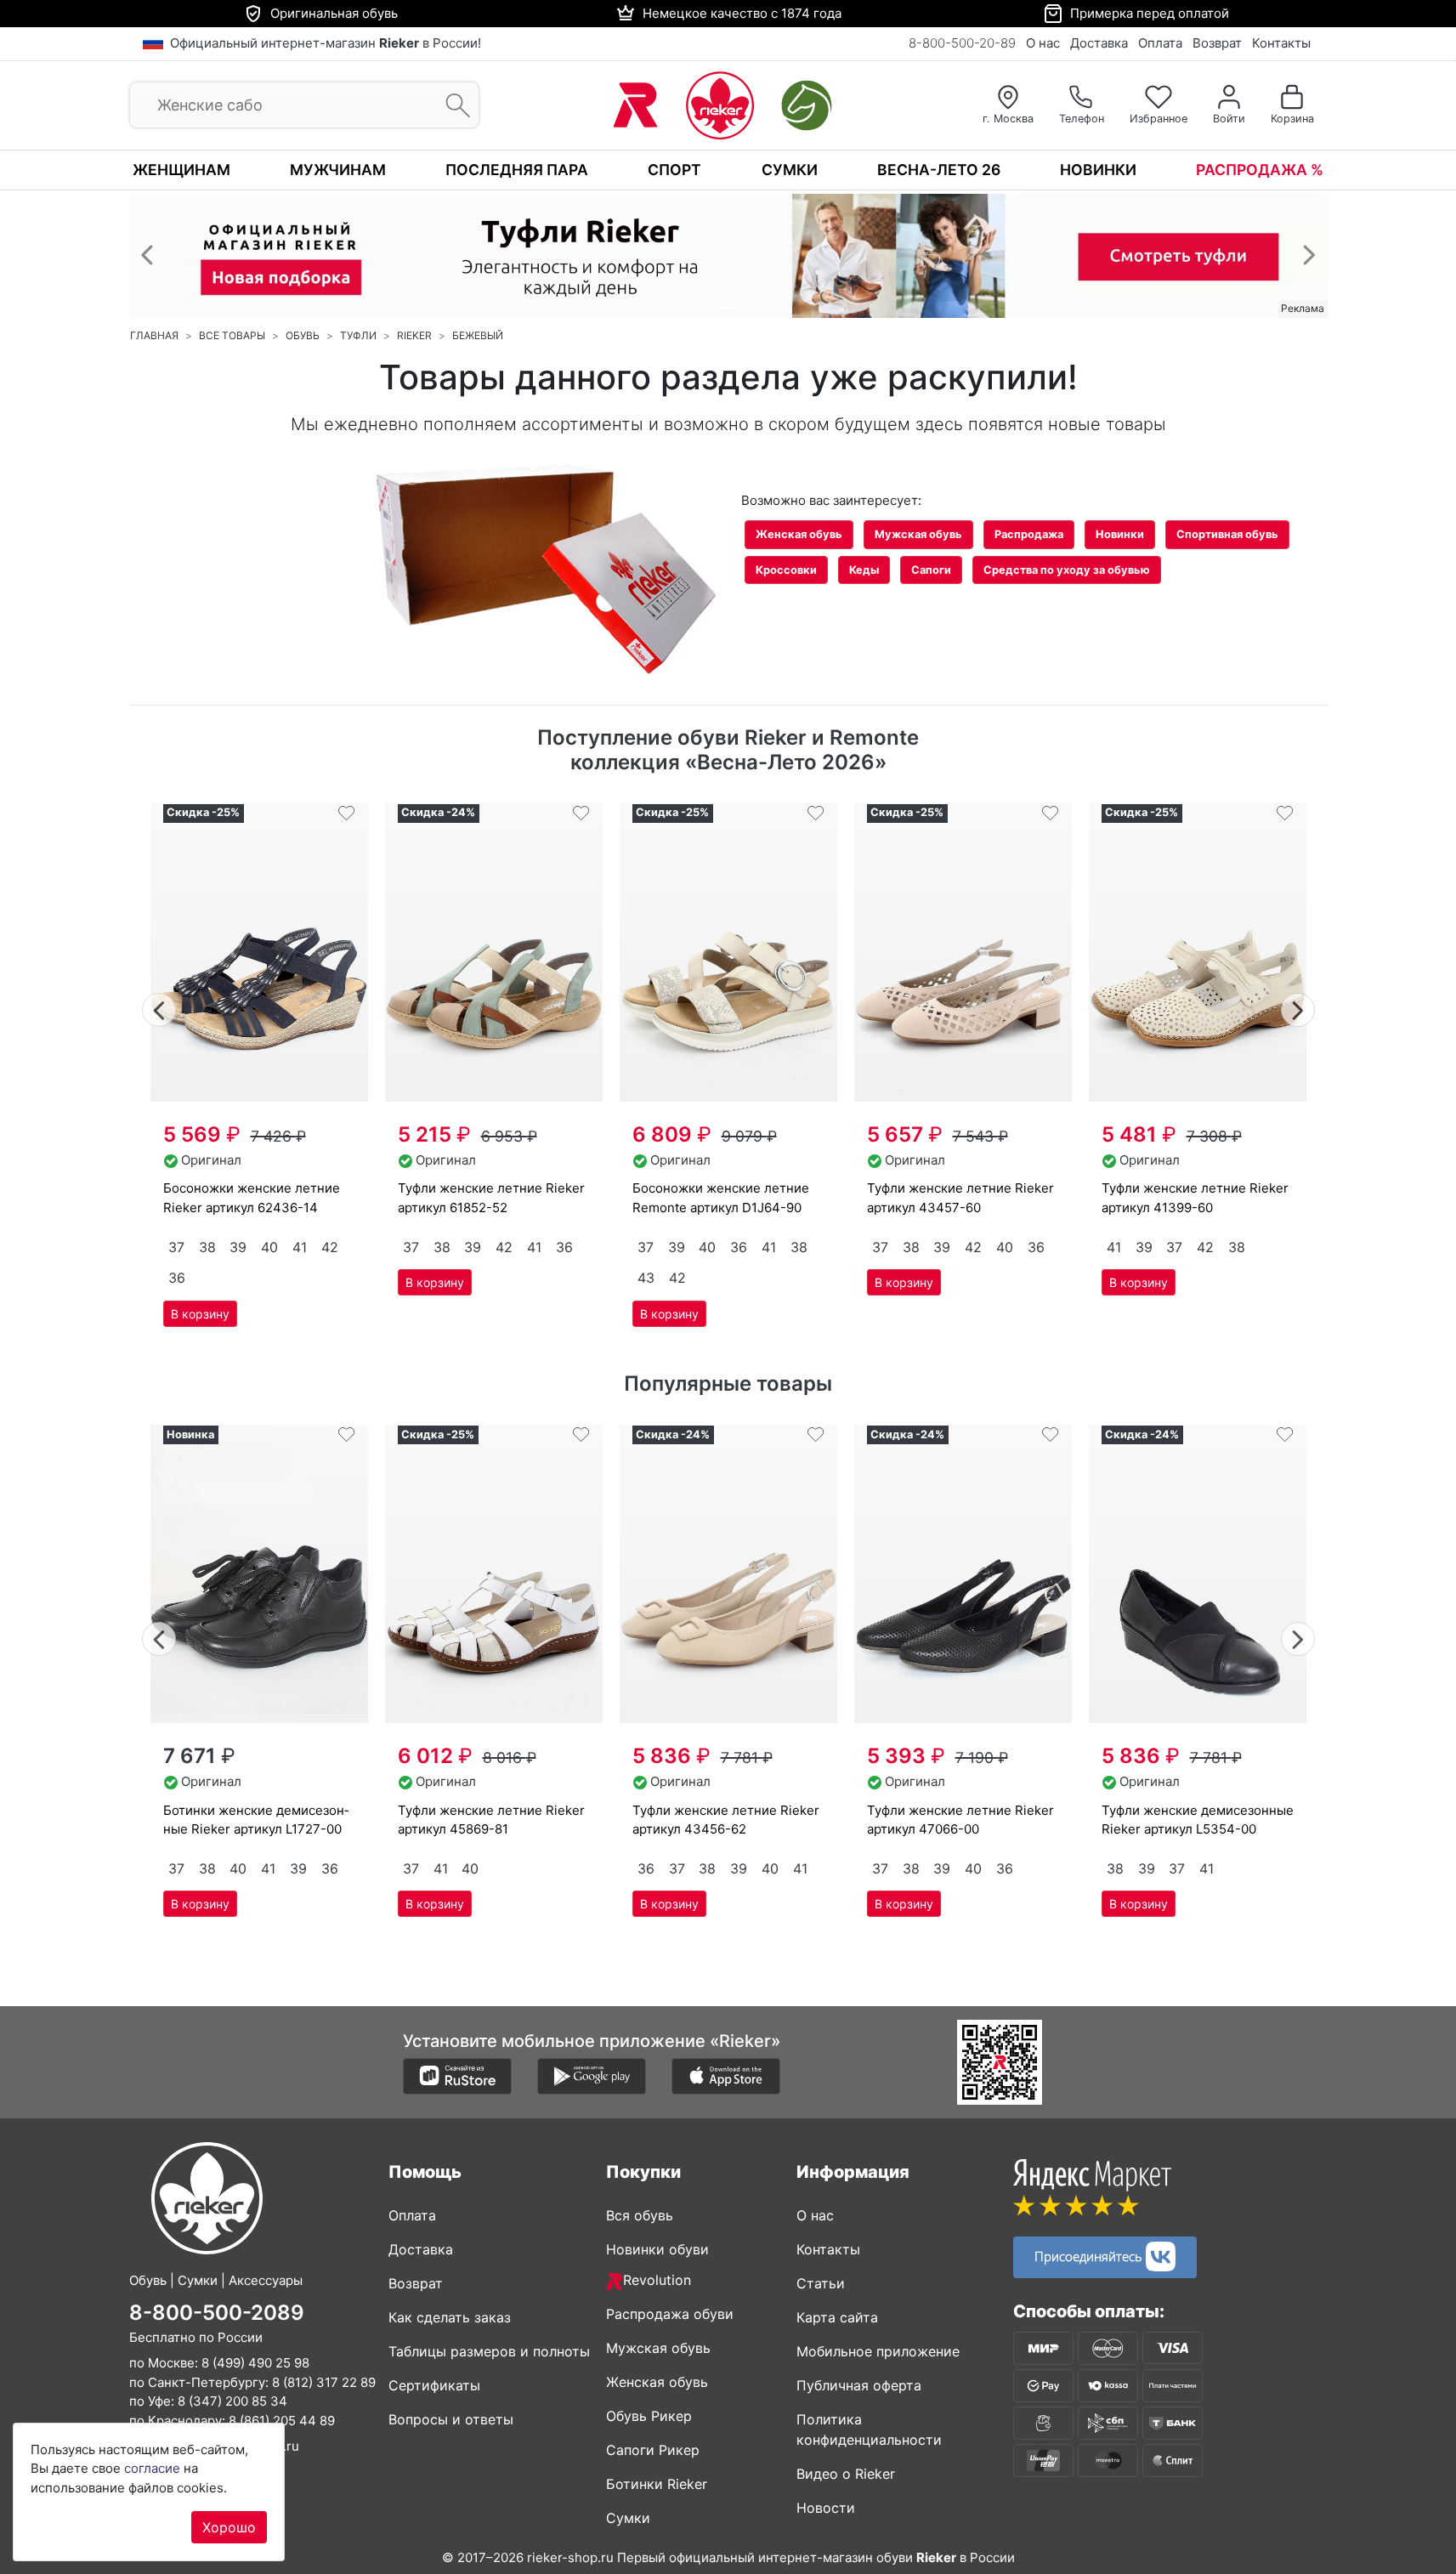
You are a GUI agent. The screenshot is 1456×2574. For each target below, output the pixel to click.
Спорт (674, 170)
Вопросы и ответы (451, 2419)
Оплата (1160, 43)
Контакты (1281, 43)
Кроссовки (786, 570)
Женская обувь (799, 534)
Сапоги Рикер (653, 2450)
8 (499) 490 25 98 (255, 2363)
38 (207, 1247)
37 (176, 1247)
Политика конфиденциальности (869, 2429)
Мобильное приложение (878, 2351)
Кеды (864, 570)
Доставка (1099, 43)
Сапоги (931, 570)
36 (177, 1278)
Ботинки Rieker (657, 2484)
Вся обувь (640, 2215)
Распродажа (1029, 534)
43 (646, 1278)
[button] (147, 254)
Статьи (821, 2283)
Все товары (232, 335)
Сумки (790, 170)
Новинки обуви (657, 2249)
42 (330, 1247)
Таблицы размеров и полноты (489, 2351)
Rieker (414, 335)
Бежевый (478, 335)
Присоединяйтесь (1090, 2254)
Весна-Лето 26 (939, 170)
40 (269, 1247)
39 (238, 1247)
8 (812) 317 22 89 (324, 2381)
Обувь (303, 335)
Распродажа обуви (670, 2314)
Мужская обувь (918, 534)
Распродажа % (1260, 170)
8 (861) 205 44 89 (282, 2420)
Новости (826, 2508)
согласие (152, 2468)
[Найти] (453, 106)
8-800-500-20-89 (962, 43)
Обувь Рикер (649, 2416)
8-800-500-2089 (217, 2312)
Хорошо (229, 2527)
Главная (154, 335)
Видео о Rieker (846, 2474)
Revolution (657, 2280)
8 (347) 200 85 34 (232, 2401)
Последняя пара (517, 170)
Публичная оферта (859, 2385)
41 (300, 1247)
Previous (159, 1008)
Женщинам (181, 170)
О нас (1043, 43)
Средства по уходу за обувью (1067, 570)
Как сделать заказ (450, 2317)
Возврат (1217, 43)
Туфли (358, 335)
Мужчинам (338, 170)
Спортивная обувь (1227, 534)
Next (1298, 1008)
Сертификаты (434, 2385)
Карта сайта (837, 2317)
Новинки (1098, 170)
